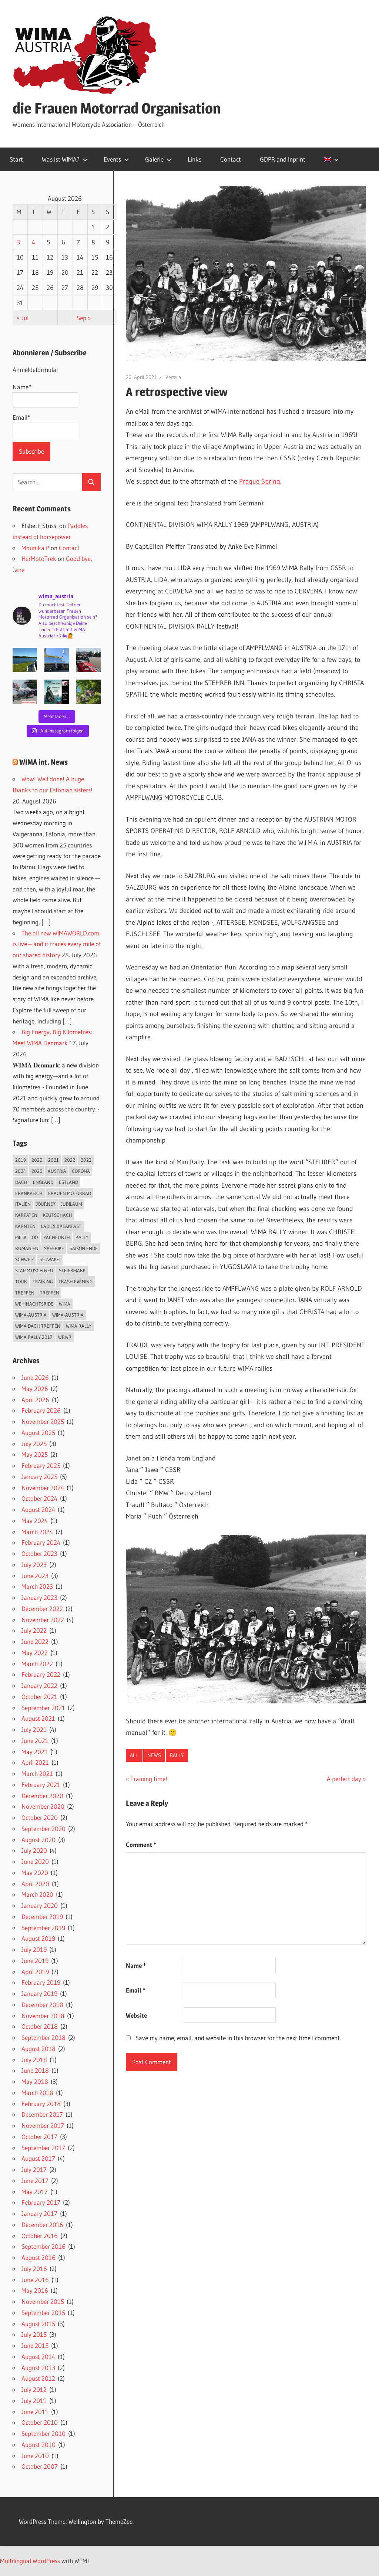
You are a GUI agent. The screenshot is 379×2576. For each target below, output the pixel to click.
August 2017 (38, 2158)
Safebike (54, 1248)
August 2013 (38, 2368)
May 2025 (35, 1454)
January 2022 (39, 1685)
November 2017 (43, 2125)
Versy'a (173, 377)
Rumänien (27, 1248)
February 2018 (41, 2104)
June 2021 (35, 1741)
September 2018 (43, 2037)
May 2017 (35, 2192)
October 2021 (39, 1697)
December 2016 (42, 2225)
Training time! (149, 1779)
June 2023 (35, 1576)
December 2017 (42, 2114)
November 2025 (43, 1421)
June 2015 (35, 2345)
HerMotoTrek (39, 558)
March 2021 (37, 1773)
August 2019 (38, 1938)
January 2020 (40, 1905)
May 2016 (35, 2290)
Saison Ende (84, 1248)
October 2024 (39, 1498)
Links (194, 159)
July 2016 (34, 2269)
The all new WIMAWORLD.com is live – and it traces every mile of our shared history (57, 944)
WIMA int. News (43, 762)
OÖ (35, 1237)
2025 (37, 1171)
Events (112, 159)
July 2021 (34, 1729)
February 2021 (41, 1785)
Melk (21, 1237)
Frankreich (29, 1193)
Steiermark (72, 1270)
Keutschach (58, 1215)
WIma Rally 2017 (34, 1337)
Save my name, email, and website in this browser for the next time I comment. (238, 2038)
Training (43, 1282)
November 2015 (43, 2301)
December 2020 (42, 1796)
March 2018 (37, 2093)
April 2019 (35, 1972)
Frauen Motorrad (70, 1193)
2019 (21, 1160)
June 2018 (35, 2070)
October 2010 (40, 2422)
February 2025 (41, 1465)
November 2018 (43, 2016)
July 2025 (34, 1444)
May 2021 (35, 1752)
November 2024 (43, 1488)
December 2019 (42, 1917)
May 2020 (35, 1873)
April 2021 (35, 1762)
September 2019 (43, 1928)
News (154, 1755)
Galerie (154, 159)
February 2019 (41, 1982)
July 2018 (34, 2060)
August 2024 (38, 1509)
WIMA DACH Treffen (38, 1326)
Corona (81, 1171)
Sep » (84, 318)
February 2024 (41, 1542)
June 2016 (35, 2280)
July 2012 (34, 2389)
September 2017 (43, 2148)
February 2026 (41, 1410)
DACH (21, 1182)
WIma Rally (79, 1326)
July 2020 (34, 1850)
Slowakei (50, 1259)
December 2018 (42, 2005)
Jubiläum (72, 1204)
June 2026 (35, 1377)
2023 (86, 1160)
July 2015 (34, 2334)
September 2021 (43, 1708)
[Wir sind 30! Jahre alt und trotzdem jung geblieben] (88, 692)
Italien (23, 1204)
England (43, 1182)
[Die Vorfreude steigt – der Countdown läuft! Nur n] (25, 660)
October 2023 (39, 1553)
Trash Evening (76, 1282)
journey (46, 1204)
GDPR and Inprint (283, 159)
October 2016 (40, 2236)
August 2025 (38, 1433)
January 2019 (39, 1993)
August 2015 (38, 2324)
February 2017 (41, 2202)
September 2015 (43, 2313)
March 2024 (37, 1532)
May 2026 (35, 1389)
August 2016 (38, 2257)
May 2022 (35, 1653)
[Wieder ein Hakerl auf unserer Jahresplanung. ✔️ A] (57, 660)
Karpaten (26, 1215)
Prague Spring (260, 481)
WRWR (65, 1337)
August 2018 (38, 2049)
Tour (21, 1282)
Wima (65, 1304)
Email (136, 1990)
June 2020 (35, 1861)
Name (136, 1965)
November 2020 (43, 1806)
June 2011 (35, 2412)
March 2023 (37, 1586)
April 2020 (35, 1884)
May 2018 (35, 2081)
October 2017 (39, 2137)
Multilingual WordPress (30, 2561)
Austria (57, 1171)
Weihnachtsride (34, 1304)
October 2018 (40, 2026)
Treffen (25, 1293)
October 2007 (40, 2466)
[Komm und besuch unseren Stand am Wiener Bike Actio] (57, 692)
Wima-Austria (31, 1315)
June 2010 (35, 2456)
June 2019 (35, 1961)
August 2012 (38, 2378)
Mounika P (35, 548)
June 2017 (35, 2181)
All (134, 1755)
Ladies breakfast (61, 1226)
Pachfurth (57, 1237)
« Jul (23, 318)
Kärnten (25, 1226)
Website (136, 2015)
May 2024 (35, 1521)
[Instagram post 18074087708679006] (25, 692)
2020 (37, 1160)
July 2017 (34, 2169)
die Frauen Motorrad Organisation (117, 108)
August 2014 (38, 2357)
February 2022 (41, 1674)
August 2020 (38, 1840)
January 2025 (39, 1477)
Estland (68, 1182)
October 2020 (40, 1817)
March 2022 (37, 1664)
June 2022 (35, 1641)
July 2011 (34, 2401)
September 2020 (43, 1829)
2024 (21, 1171)
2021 (53, 1160)
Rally (177, 1755)
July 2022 (34, 1630)
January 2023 (39, 1597)
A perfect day (344, 1779)
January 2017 (39, 2213)
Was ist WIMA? (61, 159)
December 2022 (42, 1609)
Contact (231, 159)
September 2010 (43, 2433)
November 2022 (43, 1620)
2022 (70, 1160)
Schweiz (25, 1259)
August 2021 (38, 1718)
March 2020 (37, 1894)
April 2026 (35, 1400)
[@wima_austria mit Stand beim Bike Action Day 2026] (88, 660)
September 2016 (43, 2246)
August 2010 (38, 2445)
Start (16, 159)
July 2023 (34, 1565)
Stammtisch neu (34, 1270)
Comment (141, 1844)
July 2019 (34, 1949)
